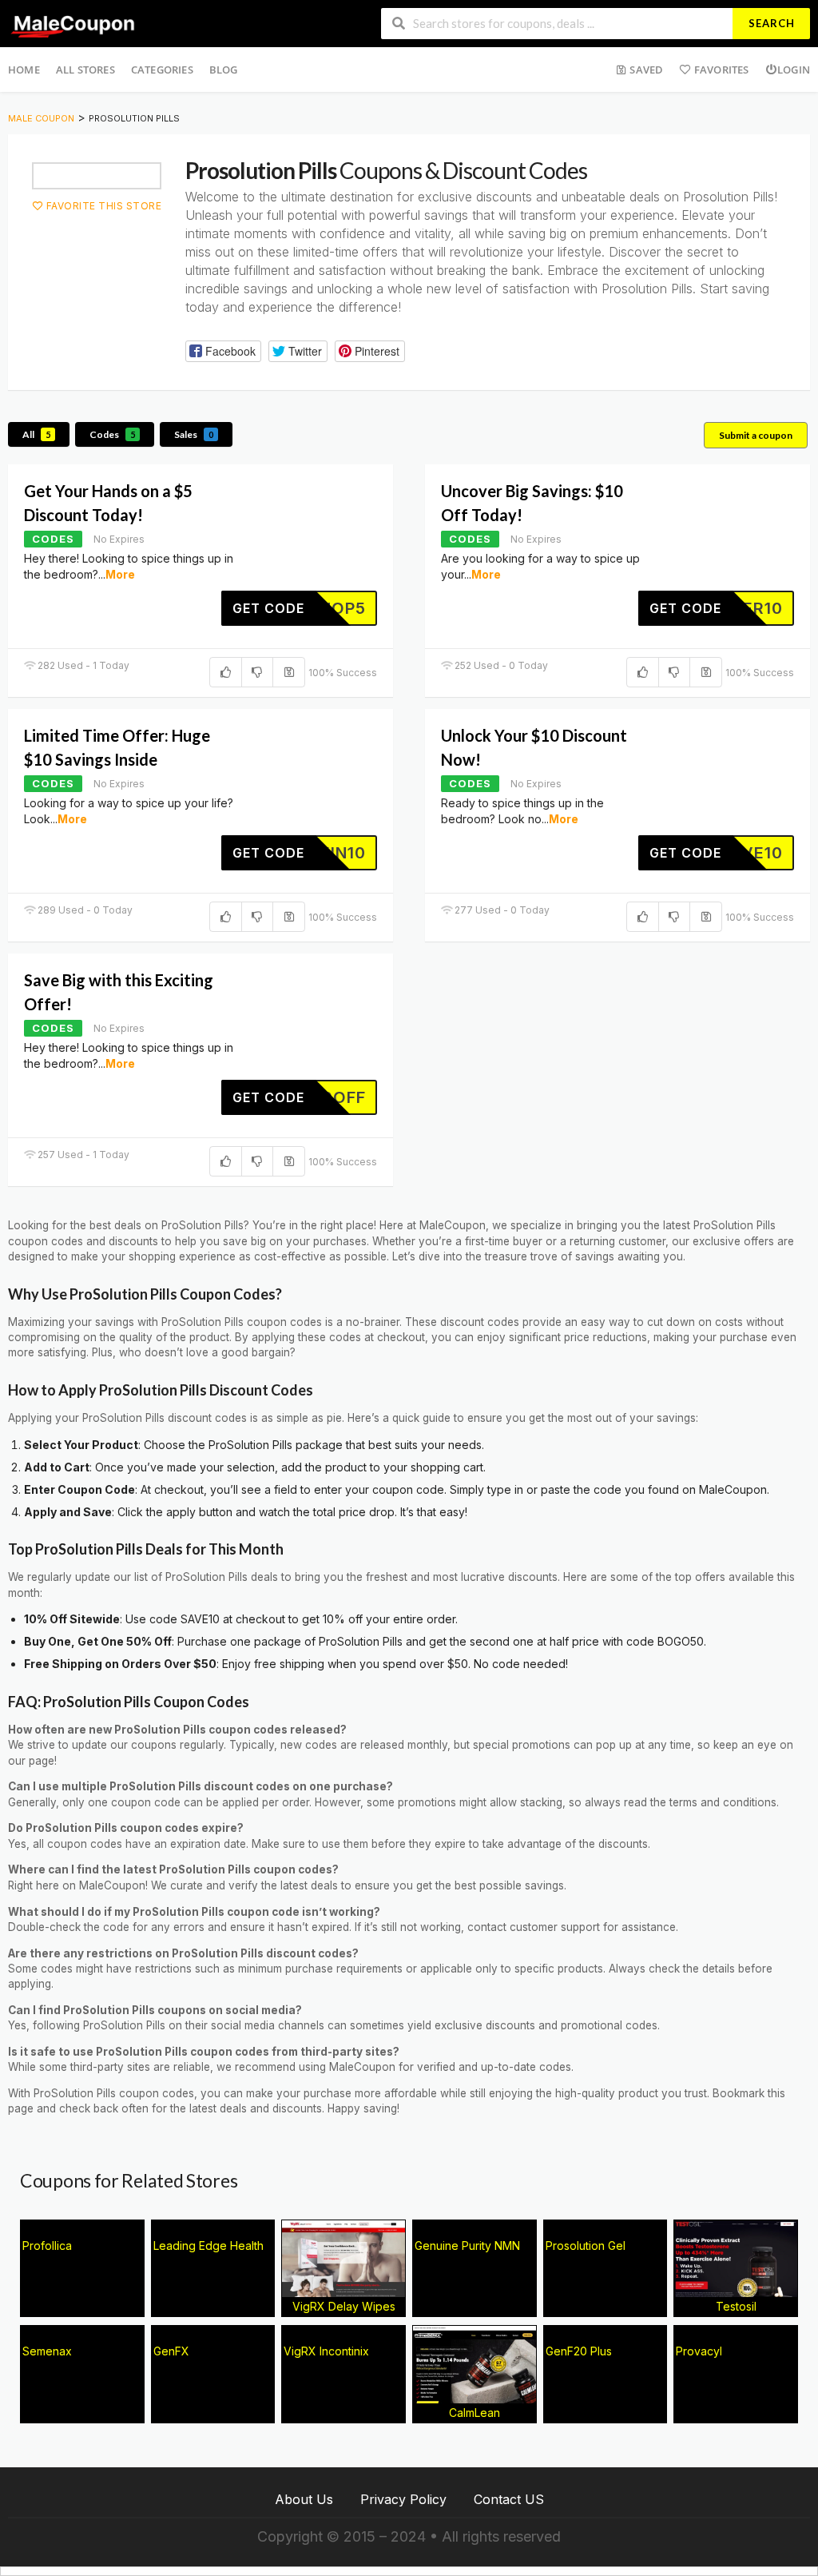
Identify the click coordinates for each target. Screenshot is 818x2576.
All (36, 434)
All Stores (85, 70)
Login (794, 70)
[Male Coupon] (74, 22)
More (120, 574)
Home (24, 70)
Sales (194, 434)
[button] (223, 351)
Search (772, 23)
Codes (112, 434)
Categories (162, 70)
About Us (304, 2499)
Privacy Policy (403, 2499)
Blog (224, 70)
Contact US (509, 2499)
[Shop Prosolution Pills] (97, 176)
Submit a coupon (756, 435)
